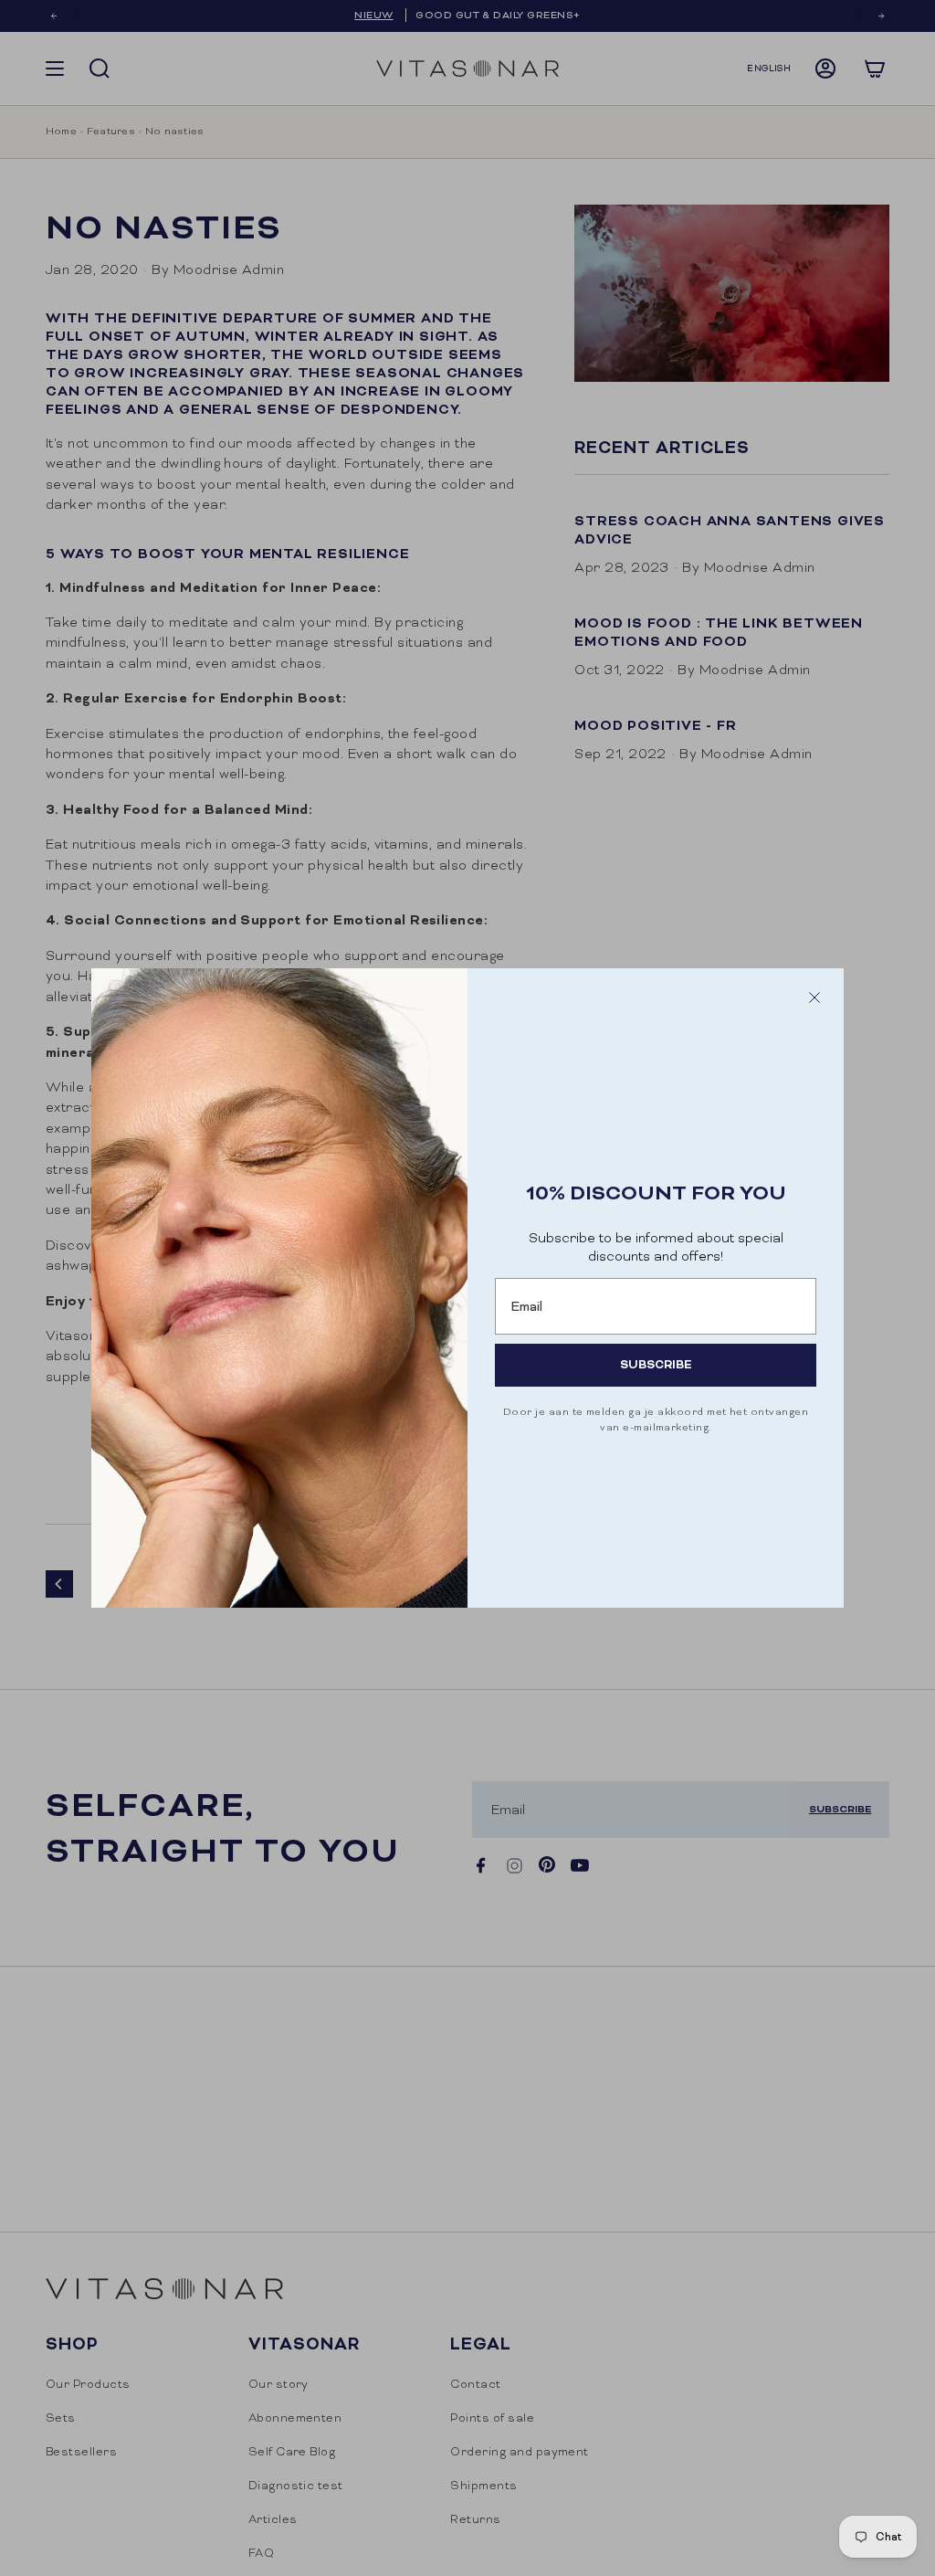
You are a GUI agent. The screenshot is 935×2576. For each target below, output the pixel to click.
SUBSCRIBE (656, 1364)
